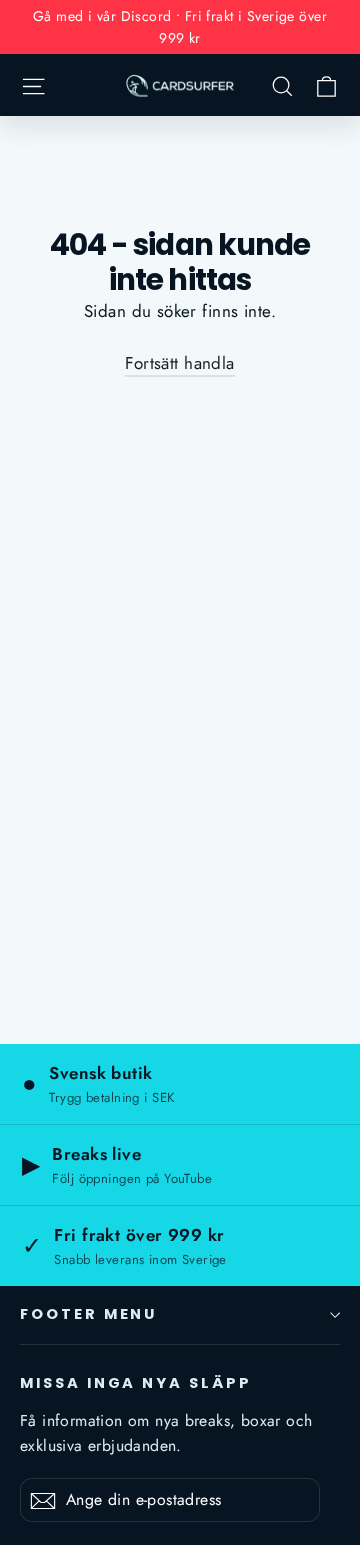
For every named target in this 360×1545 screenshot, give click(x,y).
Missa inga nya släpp (136, 1383)
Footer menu (88, 1314)
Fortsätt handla (179, 363)
